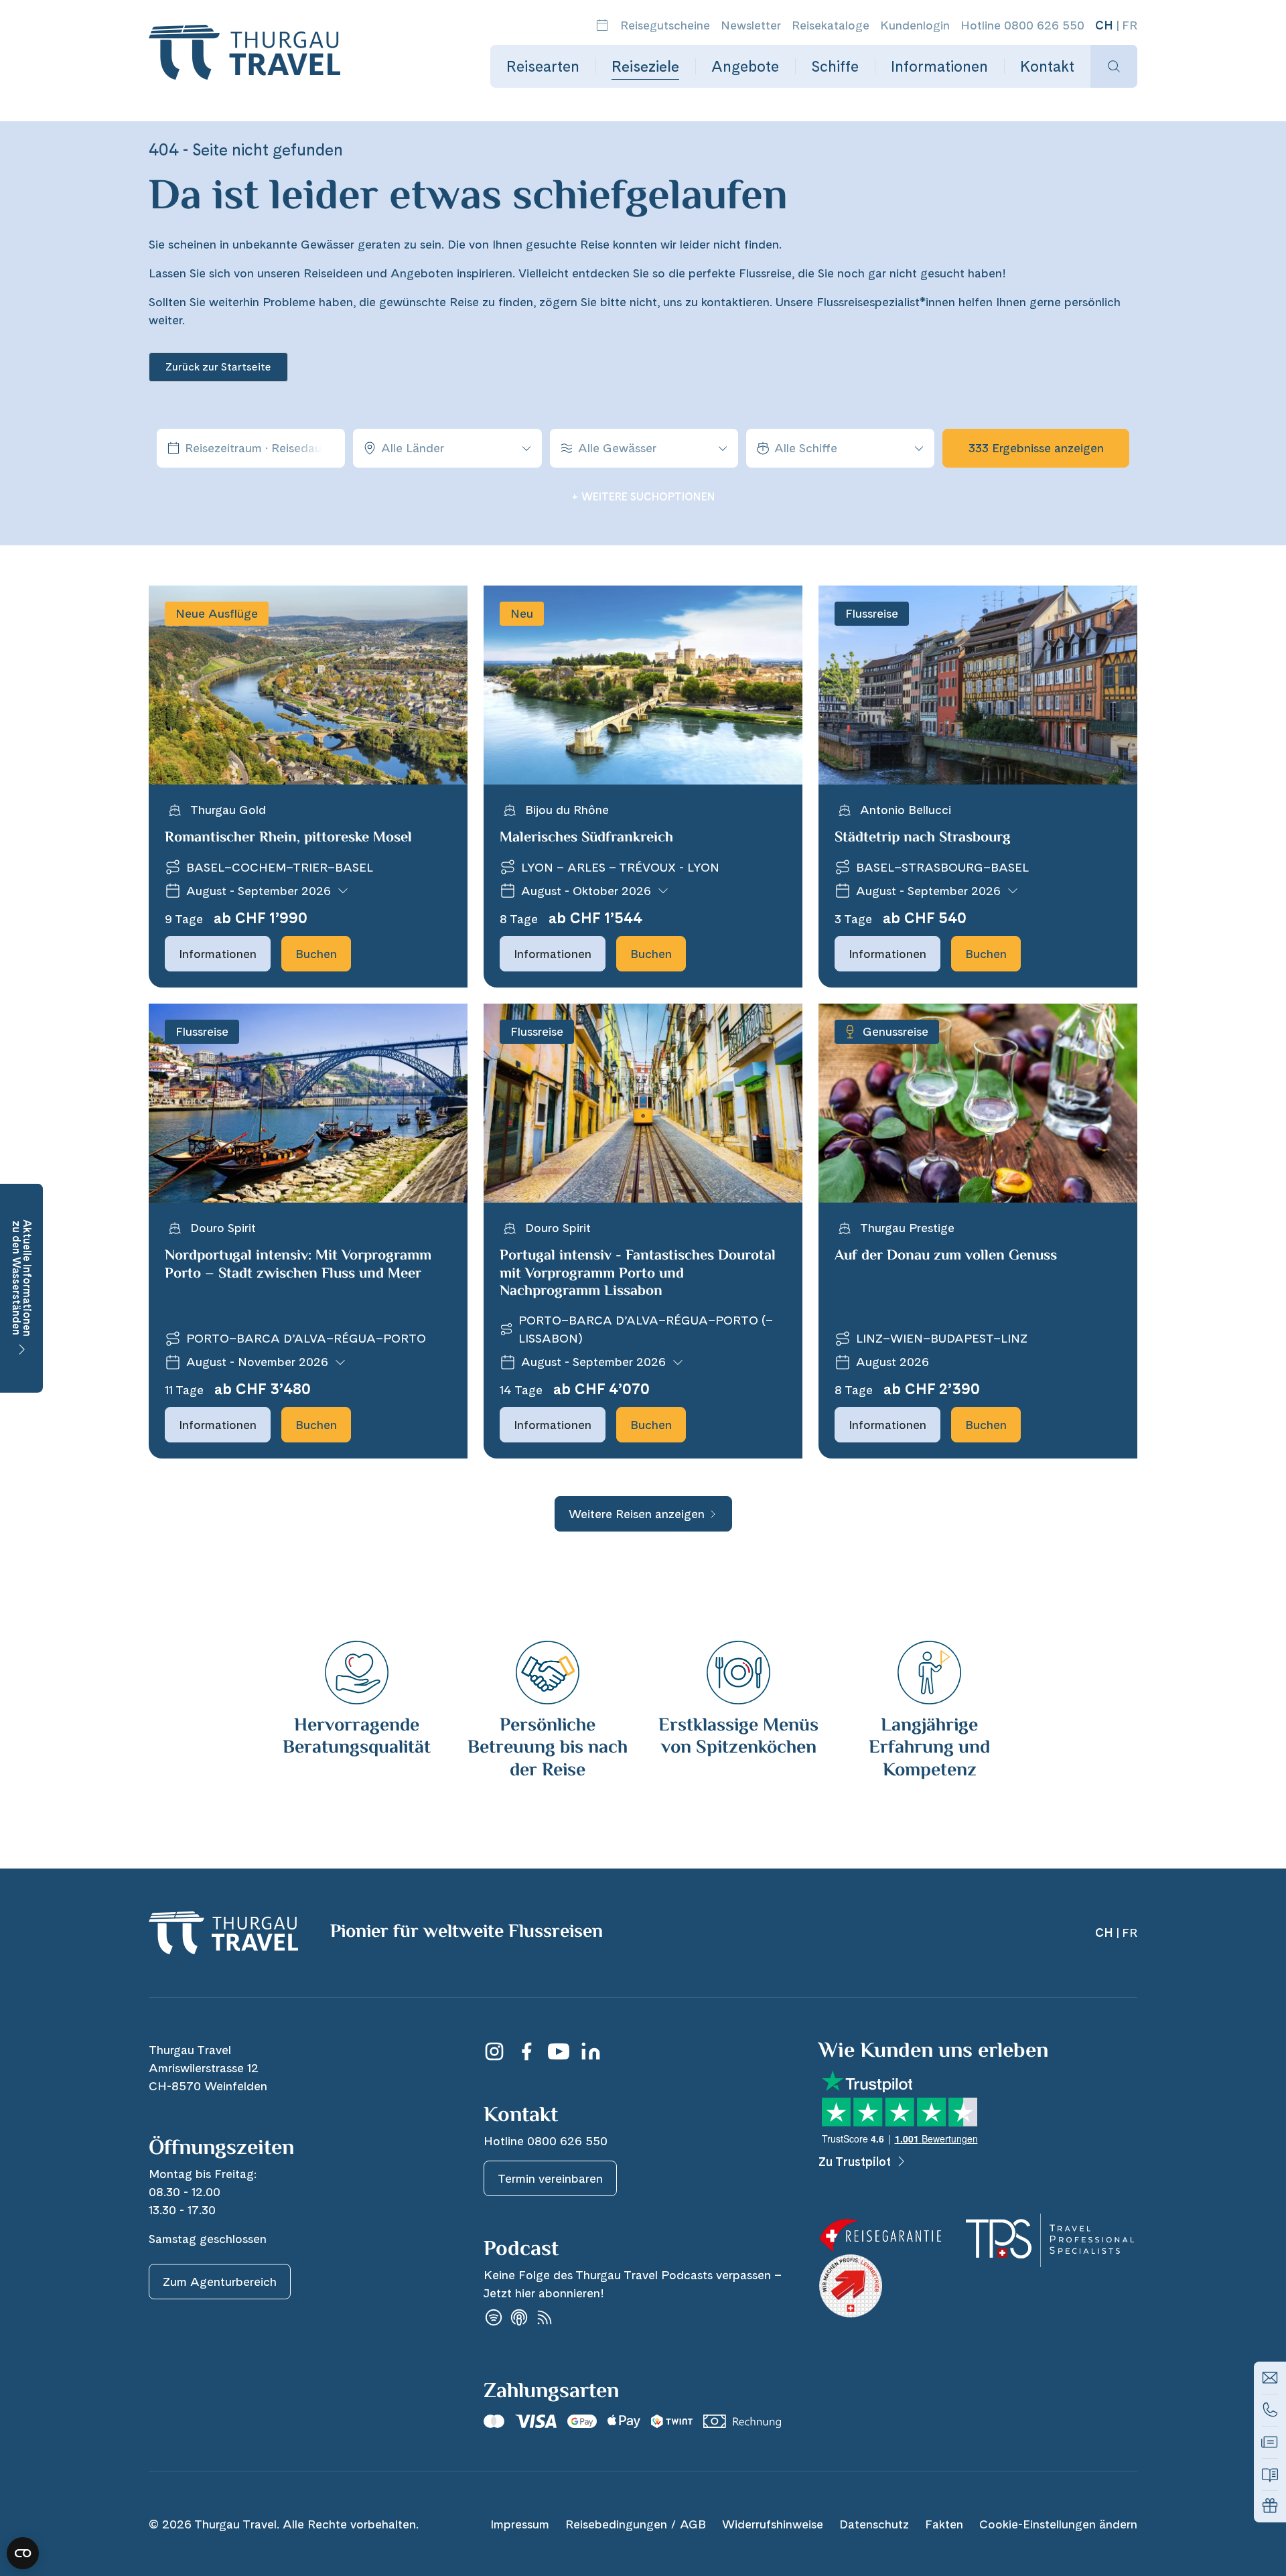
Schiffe (835, 66)
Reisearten (543, 66)
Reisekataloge (831, 25)
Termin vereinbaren (550, 2178)
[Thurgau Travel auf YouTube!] (559, 2051)
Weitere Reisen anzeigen (637, 1514)
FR (1130, 25)
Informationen (939, 66)
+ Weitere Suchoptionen (643, 497)
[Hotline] (1270, 2410)
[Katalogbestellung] (1270, 2474)
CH (1104, 25)
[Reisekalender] (602, 25)
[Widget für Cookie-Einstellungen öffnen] (23, 2553)
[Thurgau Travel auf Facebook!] (526, 2051)
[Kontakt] (1270, 2378)
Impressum (520, 2524)
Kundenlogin (915, 25)
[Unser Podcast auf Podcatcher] (545, 2318)
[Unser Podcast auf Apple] (519, 2318)
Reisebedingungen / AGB (636, 2524)
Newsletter (751, 25)
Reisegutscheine (665, 25)
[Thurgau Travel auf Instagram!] (494, 2051)
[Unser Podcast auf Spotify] (494, 2318)
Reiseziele (645, 66)
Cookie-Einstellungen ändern (1058, 2524)
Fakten (944, 2524)
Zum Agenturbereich (220, 2282)
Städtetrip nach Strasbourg (923, 838)
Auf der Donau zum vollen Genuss (946, 1256)
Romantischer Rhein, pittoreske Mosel (288, 838)
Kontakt (1047, 66)
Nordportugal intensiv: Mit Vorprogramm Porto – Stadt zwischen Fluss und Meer (298, 1265)
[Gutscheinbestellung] (1270, 2506)
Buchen (316, 954)
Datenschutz (874, 2524)
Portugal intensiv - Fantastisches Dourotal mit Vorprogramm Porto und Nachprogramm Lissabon (638, 1274)
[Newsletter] (1270, 2442)
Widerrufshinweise (773, 2524)
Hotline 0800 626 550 (1022, 25)
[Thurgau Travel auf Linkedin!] (591, 2051)
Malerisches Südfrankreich (586, 838)
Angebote (745, 66)
